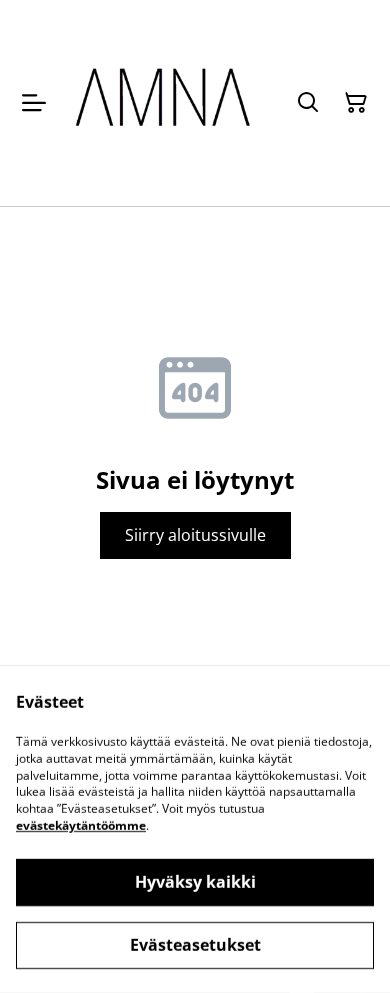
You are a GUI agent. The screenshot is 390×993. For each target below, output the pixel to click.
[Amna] (165, 103)
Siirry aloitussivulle (195, 535)
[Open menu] (34, 103)
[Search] (308, 103)
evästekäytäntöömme (81, 825)
